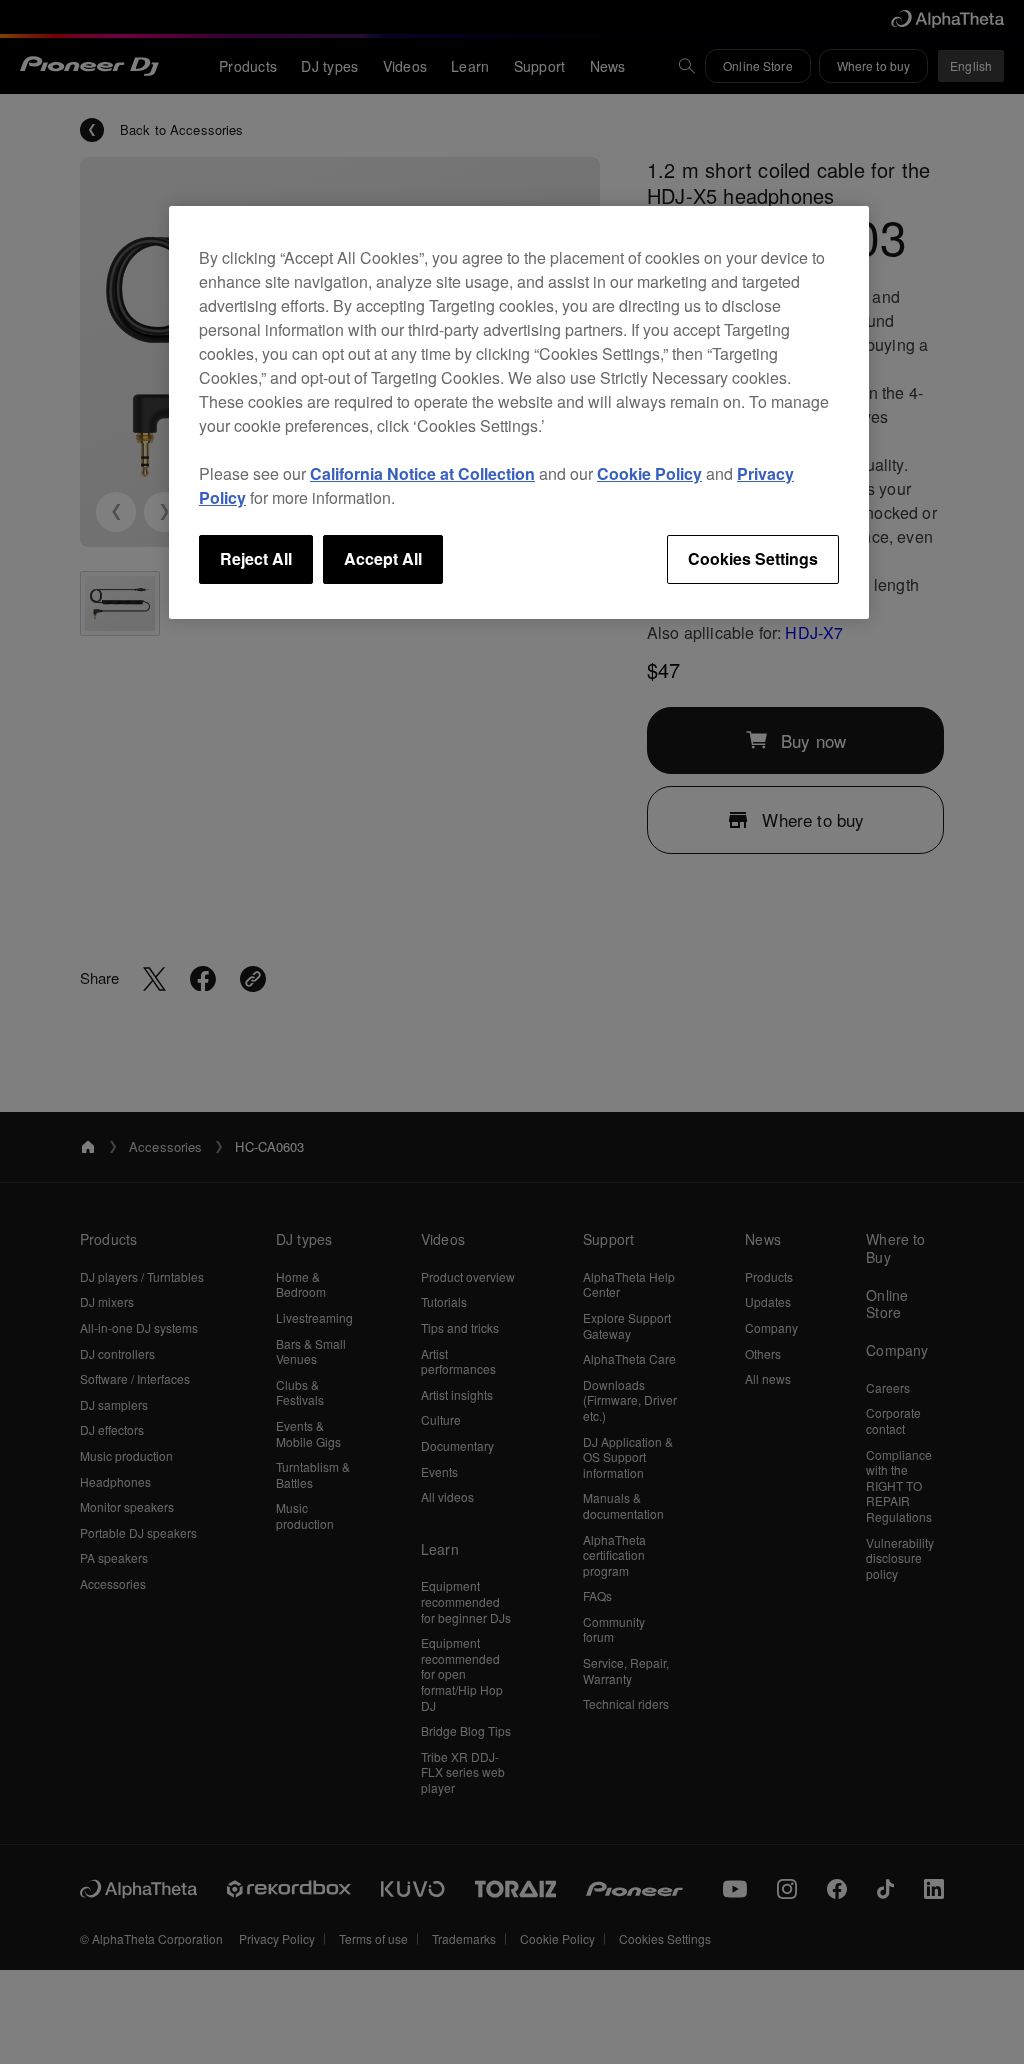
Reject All (256, 558)
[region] (519, 412)
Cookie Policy (649, 473)
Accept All (383, 558)
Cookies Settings (753, 558)
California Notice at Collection (422, 473)
